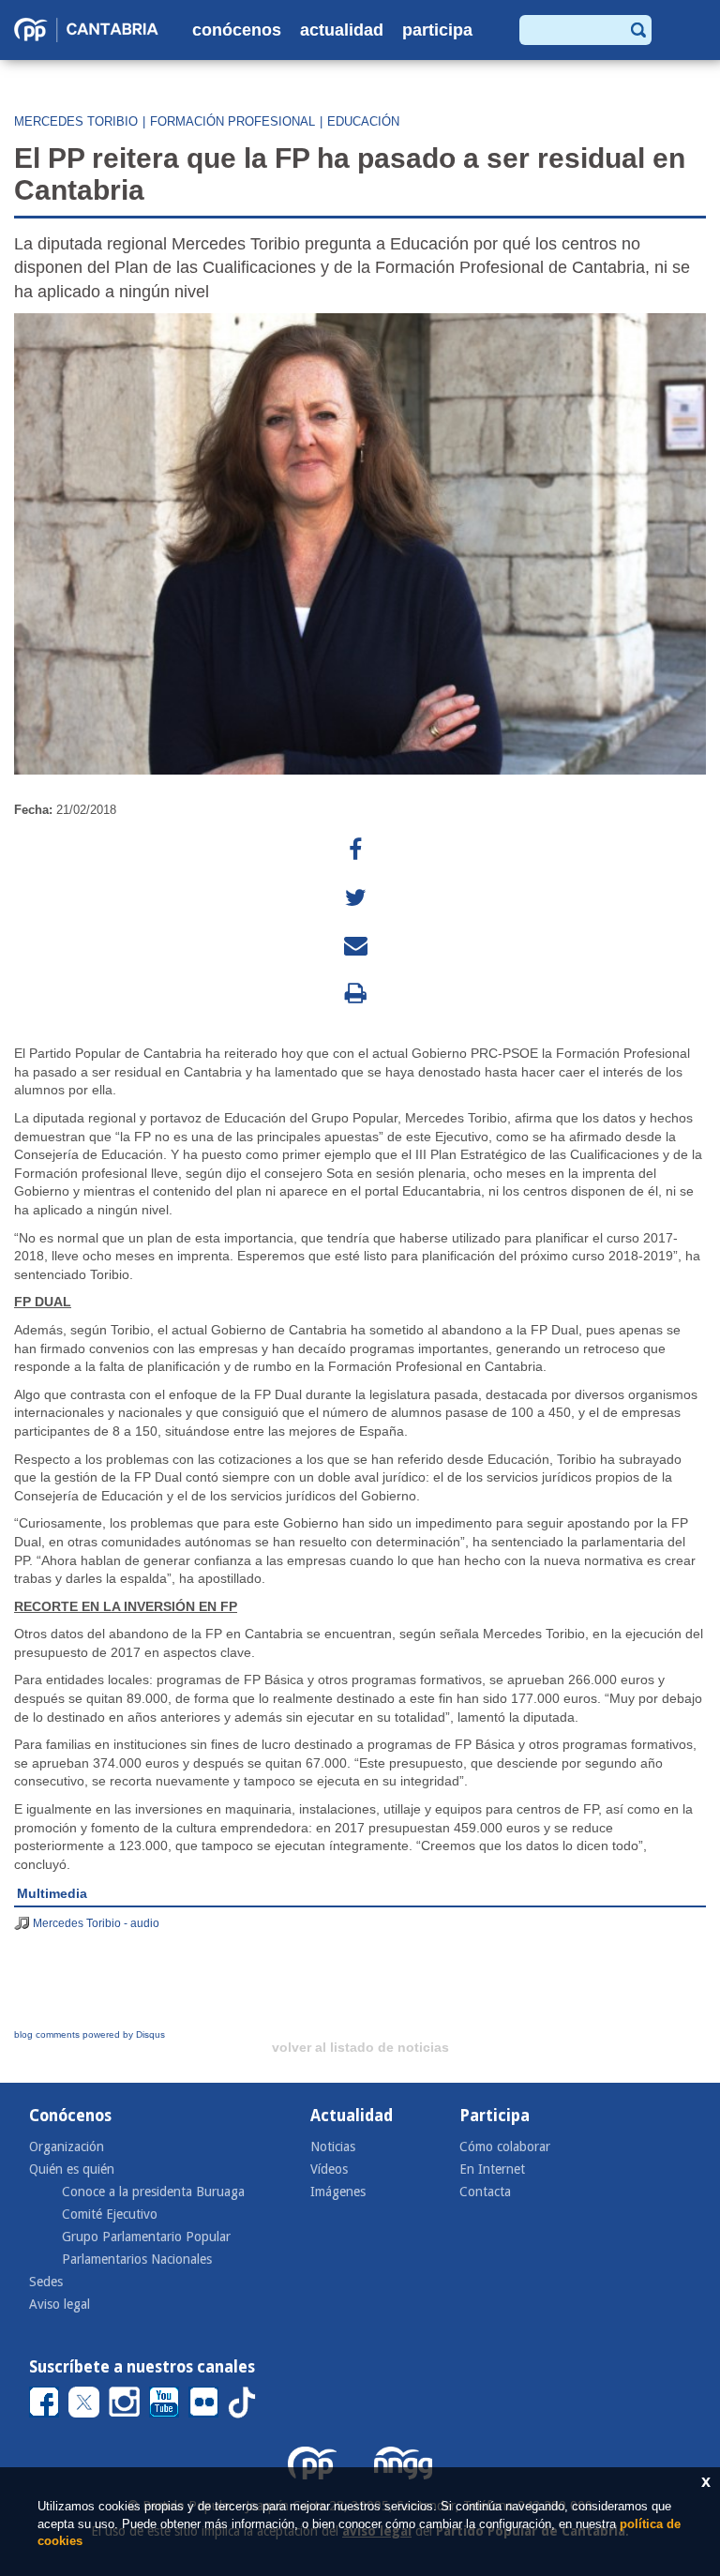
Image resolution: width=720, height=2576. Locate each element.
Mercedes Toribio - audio (96, 1923)
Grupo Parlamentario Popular (146, 2237)
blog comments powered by (90, 2034)
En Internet (492, 2169)
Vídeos (329, 2169)
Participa (437, 30)
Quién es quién (72, 2169)
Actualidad (342, 30)
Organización (67, 2147)
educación (363, 121)
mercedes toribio (76, 121)
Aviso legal (60, 2304)
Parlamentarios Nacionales (137, 2259)
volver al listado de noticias (360, 2047)
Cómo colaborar (505, 2147)
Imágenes (338, 2192)
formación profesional (232, 121)
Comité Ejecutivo (110, 2214)
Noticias (333, 2147)
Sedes (46, 2282)
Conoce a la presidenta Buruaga (153, 2192)
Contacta (485, 2192)
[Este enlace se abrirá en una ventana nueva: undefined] (355, 850)
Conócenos (237, 30)
